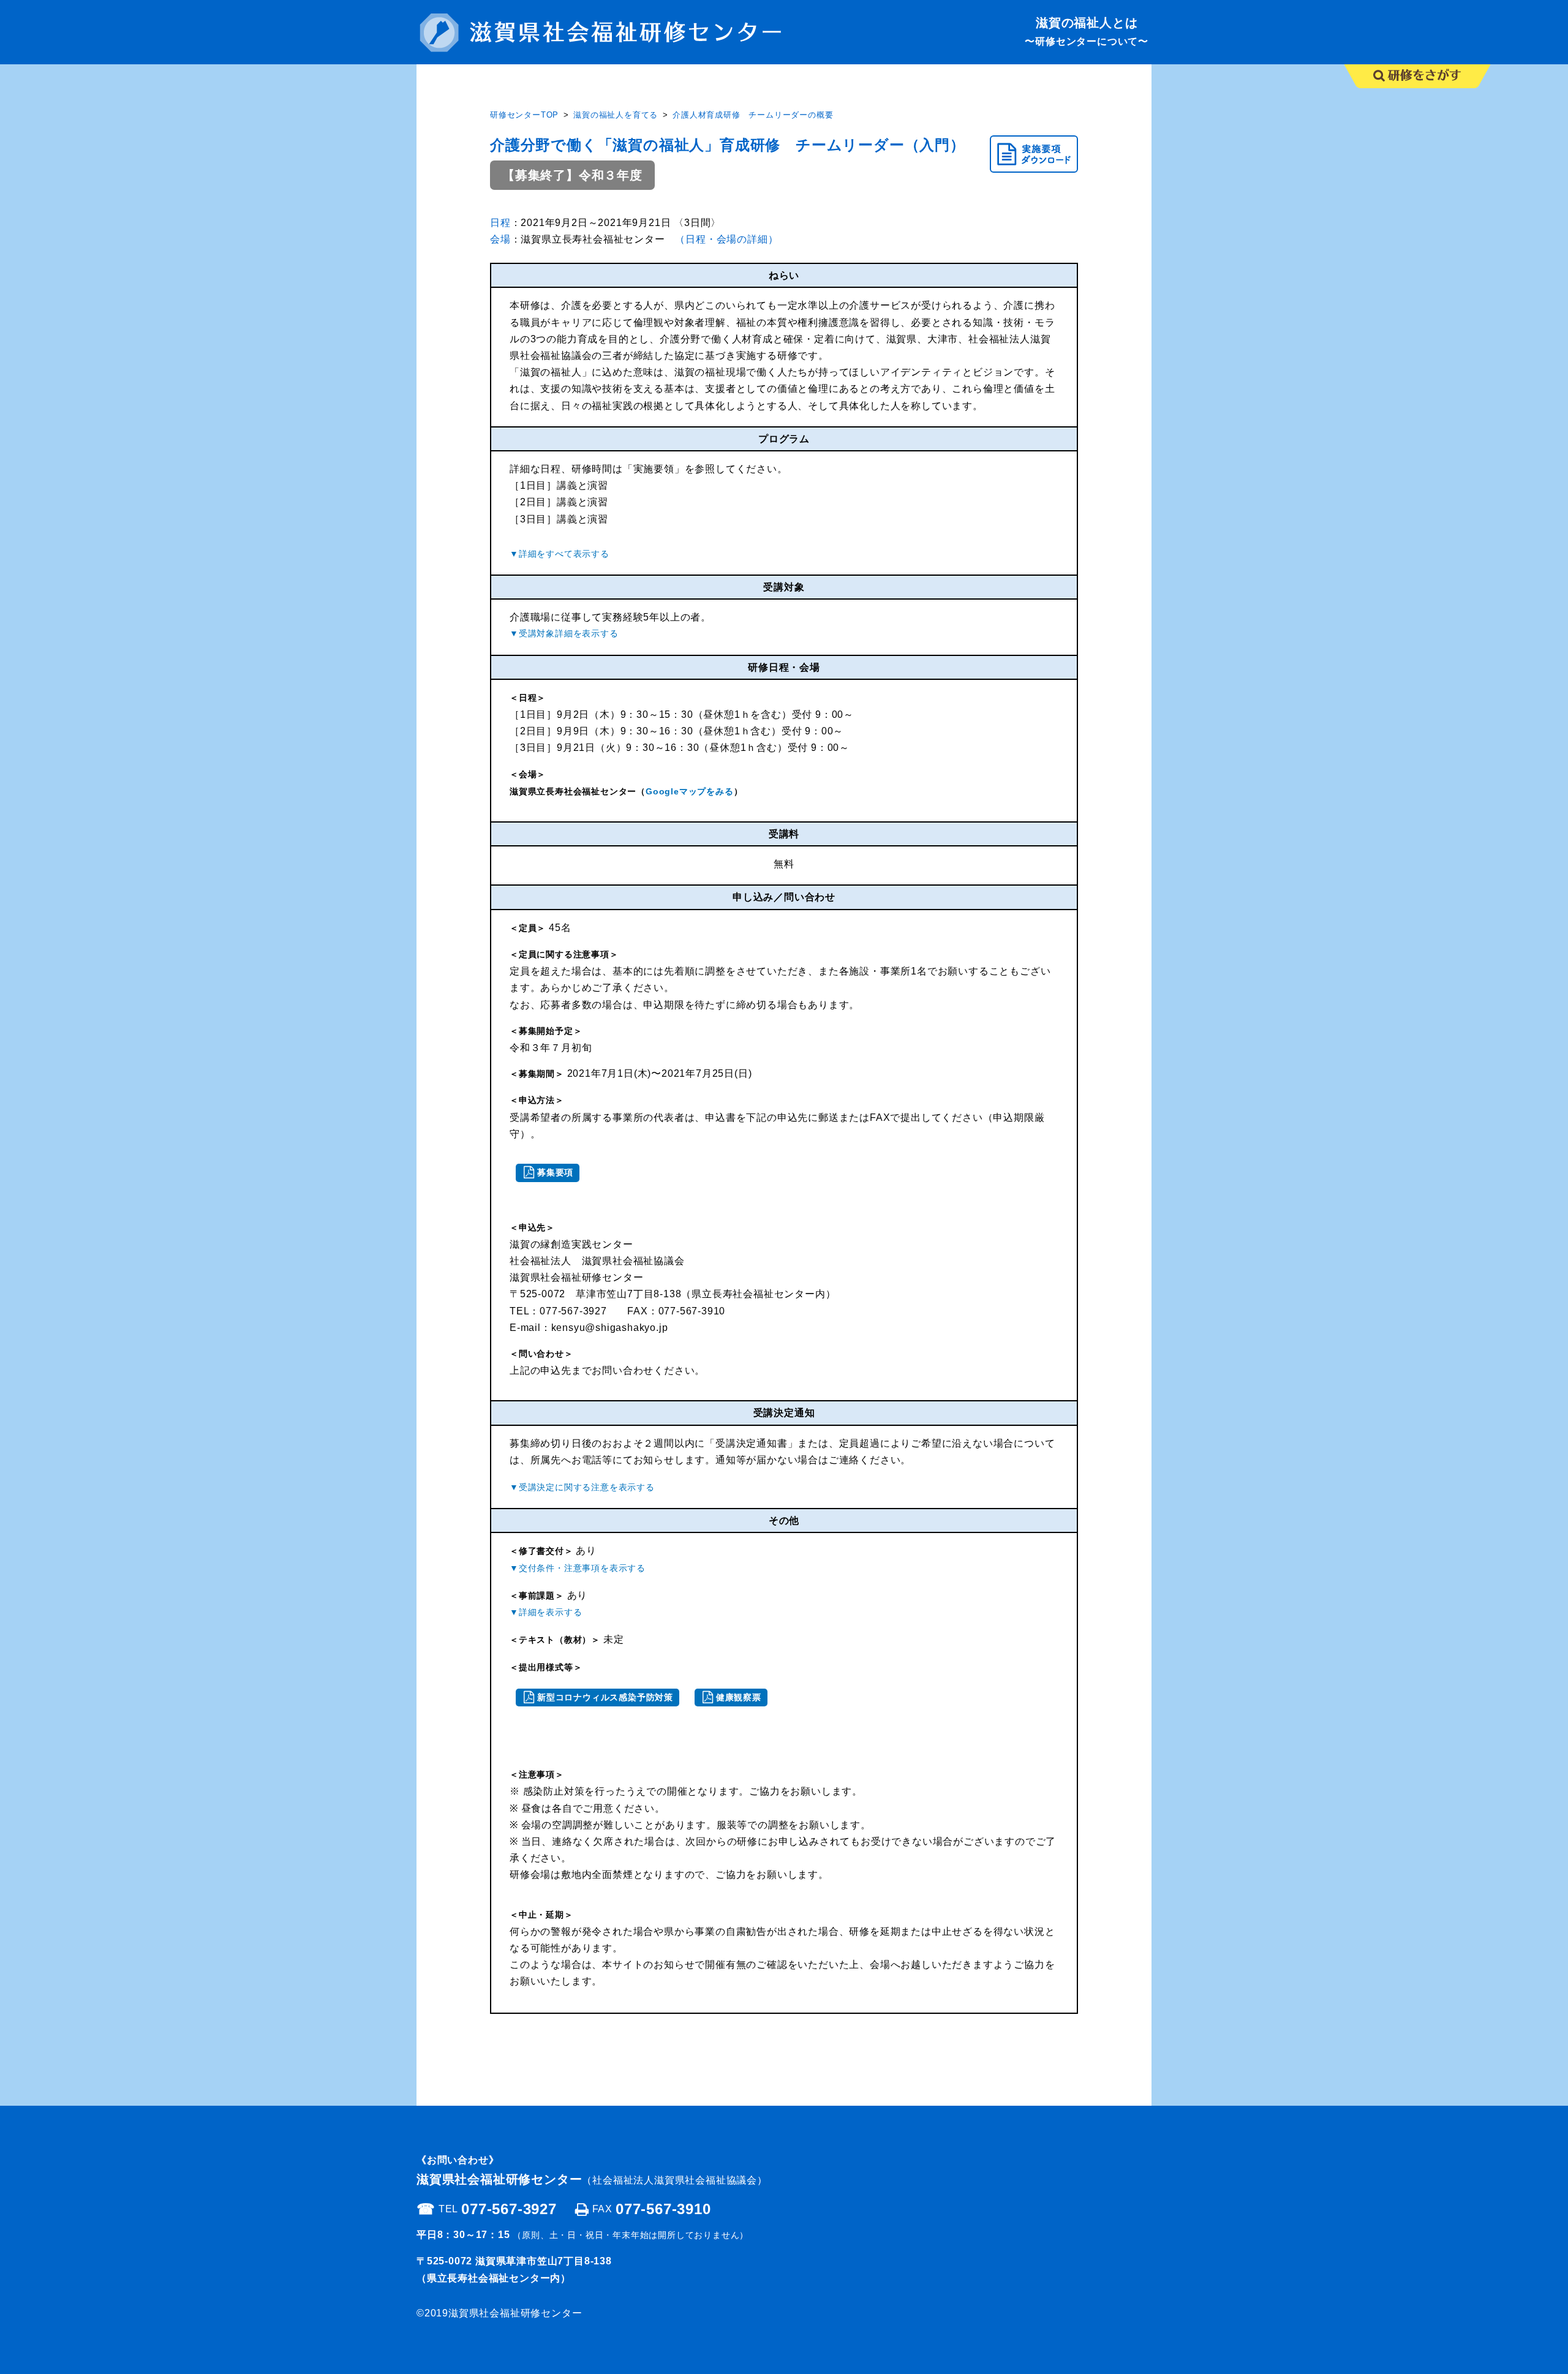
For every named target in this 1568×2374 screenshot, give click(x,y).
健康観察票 (739, 1697)
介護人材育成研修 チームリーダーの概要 (753, 115)
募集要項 (555, 1172)
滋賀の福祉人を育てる (616, 115)
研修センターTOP (524, 115)
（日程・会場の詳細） (726, 239)
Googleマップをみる (690, 791)
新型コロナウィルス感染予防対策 (605, 1697)
